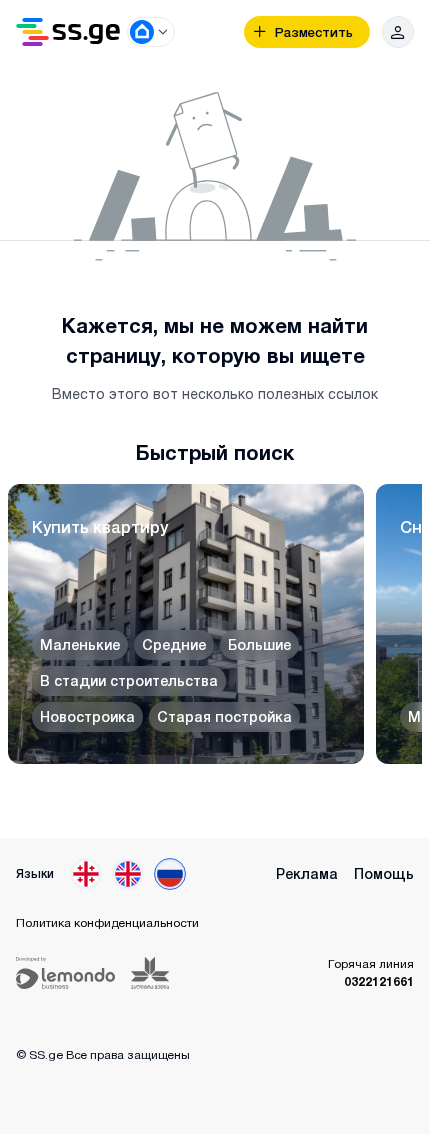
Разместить (314, 32)
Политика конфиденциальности (107, 922)
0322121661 (379, 981)
